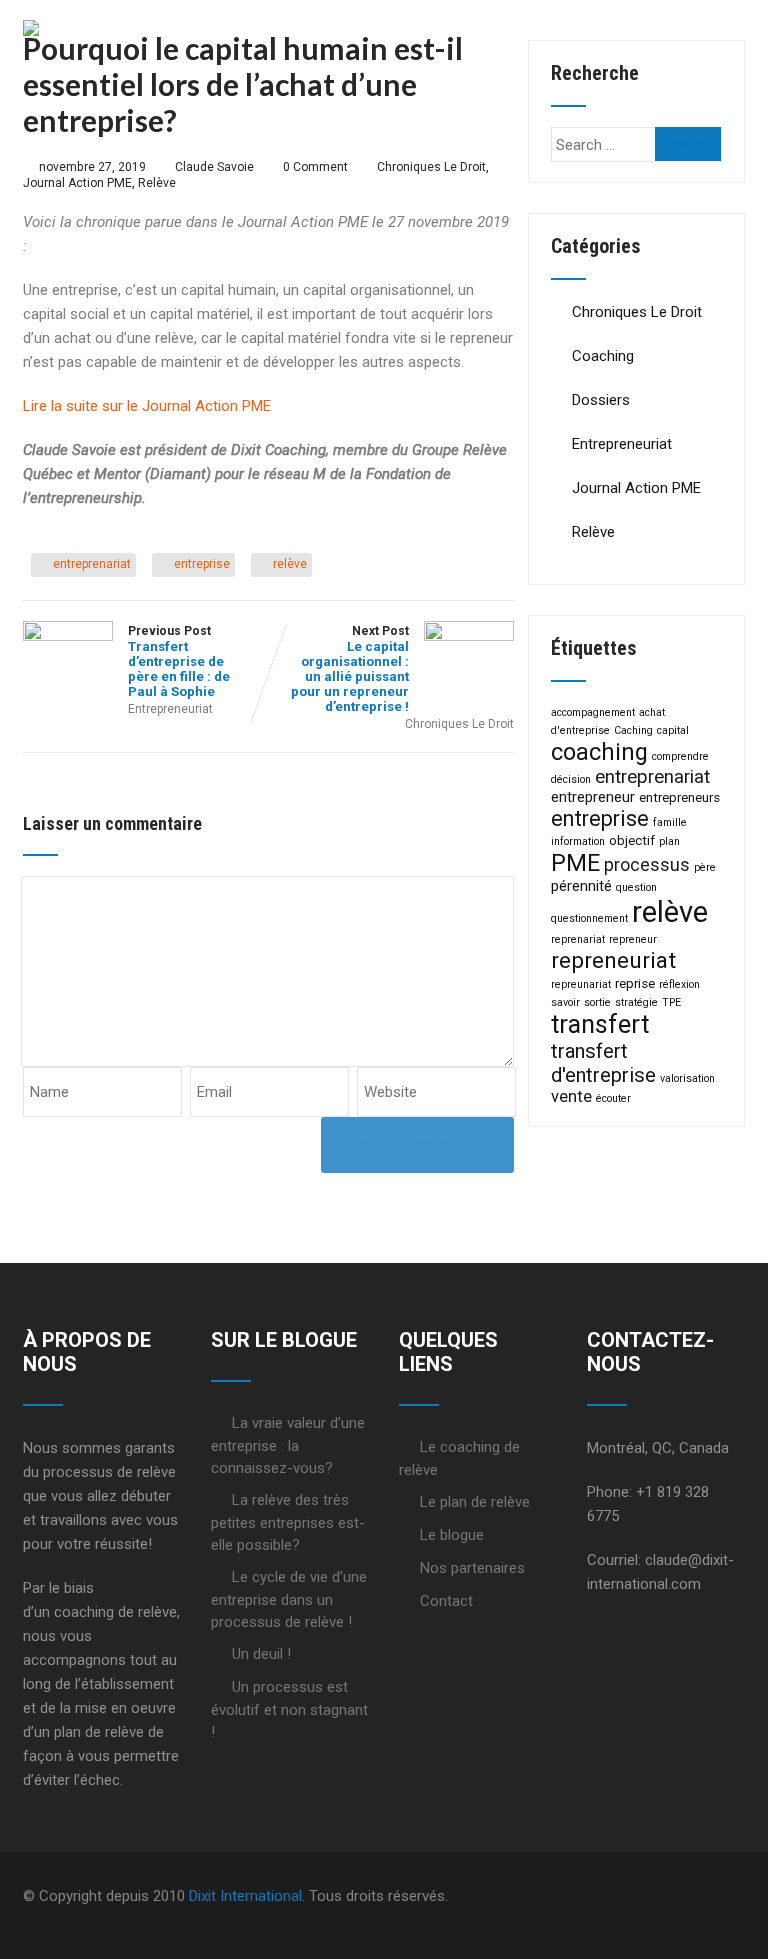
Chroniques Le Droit (431, 167)
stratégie (636, 1002)
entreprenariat (92, 564)
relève (290, 564)
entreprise (202, 564)
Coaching (603, 356)
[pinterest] (723, 1896)
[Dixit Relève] (31, 29)
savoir (565, 1002)
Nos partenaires (472, 1568)
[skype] (739, 1896)
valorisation (687, 1078)
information (578, 841)
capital (673, 730)
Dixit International (245, 1896)
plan (669, 841)
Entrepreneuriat (170, 709)
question (636, 887)
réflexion (679, 984)
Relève (157, 183)
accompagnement (593, 712)
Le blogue (452, 1535)
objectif (632, 840)
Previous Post (179, 661)
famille (670, 822)
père (705, 867)
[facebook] (659, 1896)
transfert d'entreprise (603, 1063)
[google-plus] (691, 1896)
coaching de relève (115, 1612)
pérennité (581, 886)
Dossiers (601, 400)
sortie (597, 1002)
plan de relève (99, 1732)
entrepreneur (593, 797)
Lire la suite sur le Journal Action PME (147, 406)
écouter (613, 1098)
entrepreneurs (679, 797)
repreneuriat (613, 960)
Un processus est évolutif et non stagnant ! (289, 1709)
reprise (635, 983)
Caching (633, 730)
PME (575, 863)
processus (647, 865)
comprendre (680, 756)
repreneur (633, 939)
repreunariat (581, 984)
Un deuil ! (261, 1654)
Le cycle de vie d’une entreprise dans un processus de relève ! (289, 1599)
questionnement (589, 918)
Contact (446, 1601)
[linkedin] (707, 1896)
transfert (600, 1024)
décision (571, 779)
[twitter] (675, 1896)
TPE (671, 1002)
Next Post (350, 669)
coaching (599, 752)
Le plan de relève (475, 1502)
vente (571, 1096)
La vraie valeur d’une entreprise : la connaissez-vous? (288, 1445)
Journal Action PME (77, 183)
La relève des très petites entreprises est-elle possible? (288, 1522)
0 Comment (315, 167)
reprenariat (578, 939)
